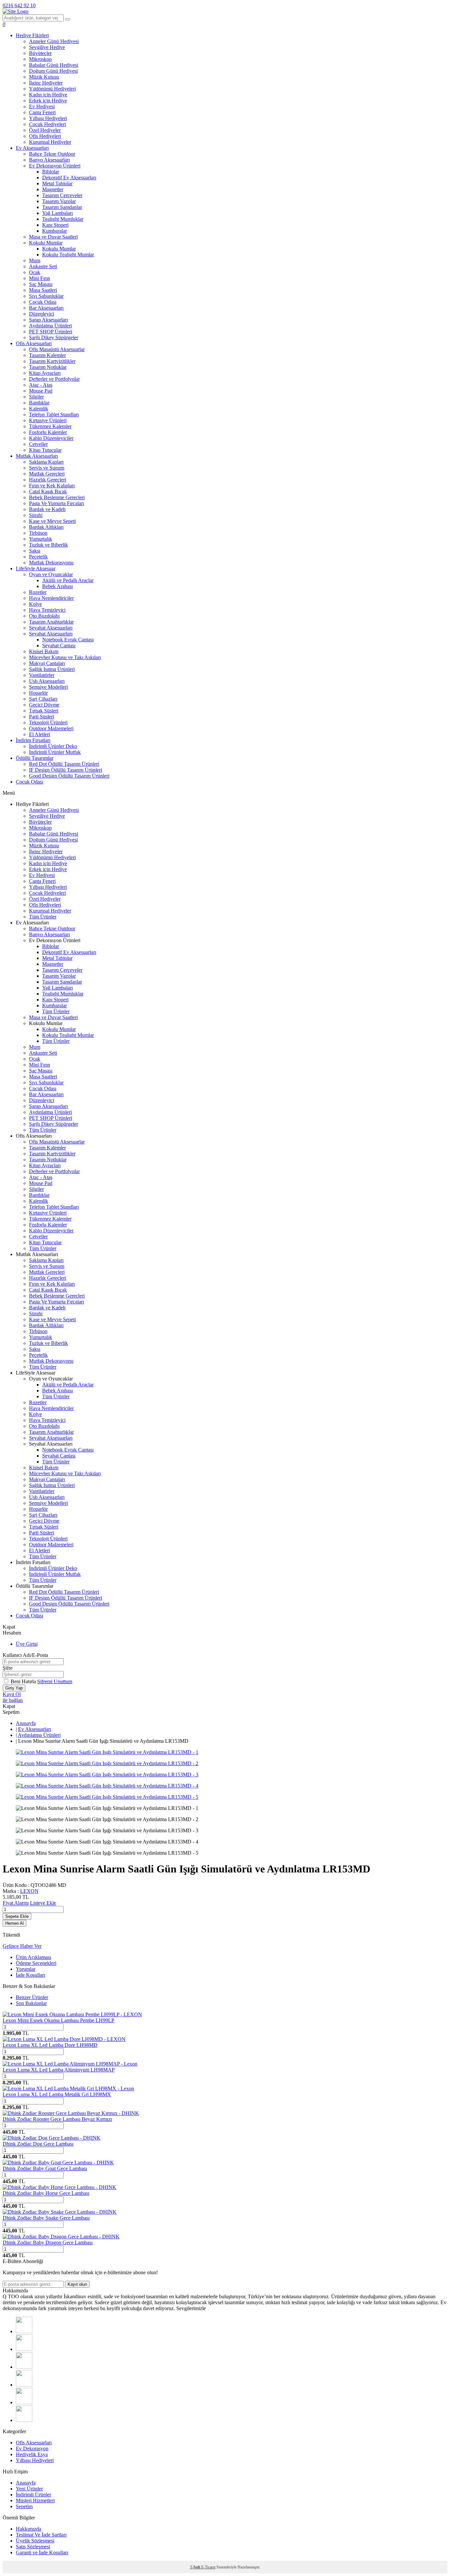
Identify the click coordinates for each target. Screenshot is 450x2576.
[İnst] (24, 2367)
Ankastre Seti (43, 266)
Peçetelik (38, 557)
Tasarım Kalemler (47, 355)
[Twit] (24, 2349)
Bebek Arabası (57, 586)
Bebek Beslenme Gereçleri (57, 497)
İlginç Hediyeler (46, 83)
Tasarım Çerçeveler (62, 195)
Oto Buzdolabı (44, 616)
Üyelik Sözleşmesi (35, 2541)
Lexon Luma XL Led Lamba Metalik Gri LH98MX (57, 2094)
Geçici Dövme (44, 705)
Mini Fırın (40, 278)
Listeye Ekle (43, 1903)
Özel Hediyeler (45, 130)
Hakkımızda (28, 2529)
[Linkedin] (24, 2402)
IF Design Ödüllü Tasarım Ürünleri (66, 770)
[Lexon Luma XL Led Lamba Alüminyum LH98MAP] (70, 2064)
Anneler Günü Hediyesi (54, 41)
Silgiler (36, 397)
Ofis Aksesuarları (34, 343)
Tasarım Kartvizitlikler (52, 361)
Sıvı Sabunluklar (46, 296)
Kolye (35, 604)
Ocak (35, 272)
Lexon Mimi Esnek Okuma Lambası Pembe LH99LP (58, 2020)
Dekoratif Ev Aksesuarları (69, 178)
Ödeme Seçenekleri (36, 1963)
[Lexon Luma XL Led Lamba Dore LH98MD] (64, 2039)
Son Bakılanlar (31, 2003)
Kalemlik (39, 409)
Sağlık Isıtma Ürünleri (52, 669)
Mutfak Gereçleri (47, 474)
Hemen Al (14, 1923)
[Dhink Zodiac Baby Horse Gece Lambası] (59, 2187)
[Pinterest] (24, 2420)
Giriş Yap (14, 1688)
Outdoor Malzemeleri (51, 728)
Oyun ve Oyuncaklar (51, 574)
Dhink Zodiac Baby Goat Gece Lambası (45, 2168)
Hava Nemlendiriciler (51, 598)
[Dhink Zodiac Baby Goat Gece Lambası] (58, 2163)
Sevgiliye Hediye (47, 47)
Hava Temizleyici (47, 610)
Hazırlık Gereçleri (48, 480)
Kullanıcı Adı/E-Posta (25, 1655)
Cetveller (38, 444)
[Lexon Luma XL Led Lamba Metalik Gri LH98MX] (68, 2088)
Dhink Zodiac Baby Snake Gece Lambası (46, 2218)
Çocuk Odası (43, 302)
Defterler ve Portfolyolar (54, 379)
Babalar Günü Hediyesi (54, 65)
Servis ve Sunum (47, 468)
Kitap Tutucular (45, 450)
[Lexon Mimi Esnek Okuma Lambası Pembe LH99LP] (72, 2014)
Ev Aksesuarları (32, 148)
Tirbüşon (38, 533)
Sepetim (24, 2506)
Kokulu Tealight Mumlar (68, 255)
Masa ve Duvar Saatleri (53, 237)
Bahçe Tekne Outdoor (52, 154)
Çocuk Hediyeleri (47, 124)
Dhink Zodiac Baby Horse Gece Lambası (46, 2193)
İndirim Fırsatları (33, 740)
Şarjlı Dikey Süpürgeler (54, 337)
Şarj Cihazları (43, 699)
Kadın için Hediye (48, 95)
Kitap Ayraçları (45, 373)
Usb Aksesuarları (47, 681)
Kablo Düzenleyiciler (51, 438)
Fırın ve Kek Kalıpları (52, 486)
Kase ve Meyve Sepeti (52, 521)
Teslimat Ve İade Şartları (41, 2535)
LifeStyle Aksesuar (36, 568)
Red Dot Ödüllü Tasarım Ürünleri (64, 764)
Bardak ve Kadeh (47, 509)
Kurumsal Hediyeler (50, 142)
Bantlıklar (39, 403)
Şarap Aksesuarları (48, 320)
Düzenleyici (42, 314)
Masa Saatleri (43, 290)
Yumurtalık (41, 539)
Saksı (35, 551)
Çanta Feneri (42, 112)
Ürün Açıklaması (33, 1957)
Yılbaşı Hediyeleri (48, 118)
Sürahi (36, 515)
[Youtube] (24, 2385)
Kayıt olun (77, 2284)
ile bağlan (13, 1700)
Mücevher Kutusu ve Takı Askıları (65, 657)
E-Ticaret (208, 2567)
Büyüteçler (40, 53)
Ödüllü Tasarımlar (35, 758)
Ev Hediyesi (42, 106)
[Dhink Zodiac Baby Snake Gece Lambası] (60, 2212)
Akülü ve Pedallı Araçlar (68, 580)
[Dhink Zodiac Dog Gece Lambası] (52, 2138)
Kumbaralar (55, 231)
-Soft (196, 2567)
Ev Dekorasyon (32, 2448)
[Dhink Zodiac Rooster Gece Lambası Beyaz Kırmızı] (71, 2113)
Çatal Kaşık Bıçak (48, 491)
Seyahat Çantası (59, 645)
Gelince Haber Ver (22, 1946)
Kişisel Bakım (44, 651)
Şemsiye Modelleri (48, 687)
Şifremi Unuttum (55, 1681)
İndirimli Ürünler (33, 2495)
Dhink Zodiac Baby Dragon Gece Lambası (48, 2242)
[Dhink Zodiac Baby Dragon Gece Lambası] (61, 2237)
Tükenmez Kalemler (50, 426)
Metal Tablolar (57, 183)
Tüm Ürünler (43, 917)
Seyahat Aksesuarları (51, 628)
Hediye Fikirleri (32, 35)
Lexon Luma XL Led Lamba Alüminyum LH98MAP (59, 2070)
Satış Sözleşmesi (33, 2547)
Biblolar (51, 172)
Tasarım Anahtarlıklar (51, 622)
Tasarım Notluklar (48, 367)
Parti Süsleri (42, 717)
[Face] (24, 2331)
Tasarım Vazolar (59, 201)
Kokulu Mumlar (46, 243)
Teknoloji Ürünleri (48, 722)
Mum (35, 260)
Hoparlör (38, 693)
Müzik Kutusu (44, 77)
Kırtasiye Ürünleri (48, 420)
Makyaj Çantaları (47, 663)
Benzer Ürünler (32, 1997)
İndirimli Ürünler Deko (53, 746)
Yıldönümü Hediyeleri (52, 89)
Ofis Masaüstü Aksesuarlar (57, 349)
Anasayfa (26, 1723)
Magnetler (53, 189)
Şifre (8, 1668)
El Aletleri (40, 734)
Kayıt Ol (12, 1694)
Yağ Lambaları (57, 213)
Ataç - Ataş (41, 385)
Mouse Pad (41, 391)
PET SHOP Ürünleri (51, 332)
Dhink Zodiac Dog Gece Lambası (38, 2144)
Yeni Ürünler (29, 2489)
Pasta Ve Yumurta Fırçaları (56, 503)
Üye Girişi (27, 1644)
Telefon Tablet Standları (54, 414)
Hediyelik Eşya (32, 2454)
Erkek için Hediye (48, 101)
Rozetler (38, 592)
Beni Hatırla (24, 1681)
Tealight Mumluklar (63, 219)
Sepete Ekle (17, 1916)
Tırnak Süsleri (44, 711)
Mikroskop (40, 59)
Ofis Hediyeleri (45, 136)
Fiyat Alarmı (16, 1903)
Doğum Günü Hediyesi (53, 71)
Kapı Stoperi (55, 225)
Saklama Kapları (46, 462)
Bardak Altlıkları (46, 527)
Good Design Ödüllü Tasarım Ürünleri (69, 776)
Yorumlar (26, 1969)
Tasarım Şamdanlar (62, 207)
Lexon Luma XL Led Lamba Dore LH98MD (50, 2045)
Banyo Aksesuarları (49, 160)
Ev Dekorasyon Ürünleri (55, 166)
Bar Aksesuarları (46, 308)
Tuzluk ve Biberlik (48, 545)
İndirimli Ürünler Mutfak (55, 752)
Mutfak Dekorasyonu (51, 563)
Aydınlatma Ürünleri (50, 326)
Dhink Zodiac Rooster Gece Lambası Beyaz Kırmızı (57, 2119)
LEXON (29, 1891)
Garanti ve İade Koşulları (42, 2552)
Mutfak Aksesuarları (37, 456)
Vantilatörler (42, 675)
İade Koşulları (30, 1975)
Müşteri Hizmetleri (35, 2500)
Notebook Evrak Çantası (68, 640)
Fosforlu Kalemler (48, 432)
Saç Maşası (41, 284)
